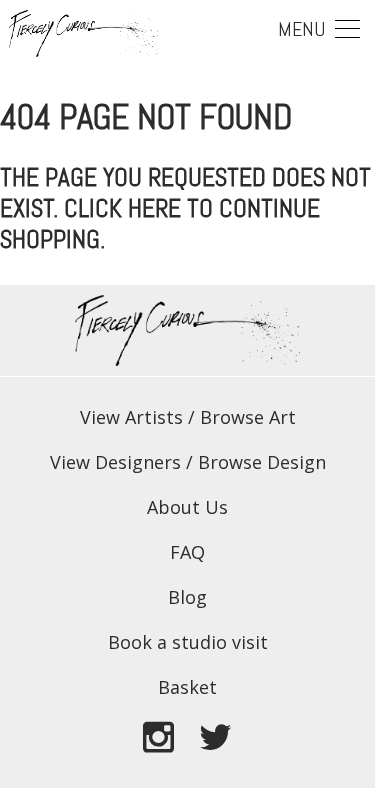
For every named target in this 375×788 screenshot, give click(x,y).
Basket (187, 687)
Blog (187, 597)
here (154, 208)
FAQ (187, 552)
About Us (187, 507)
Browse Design (262, 462)
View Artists (131, 417)
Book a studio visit (188, 642)
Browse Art (248, 417)
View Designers (115, 462)
